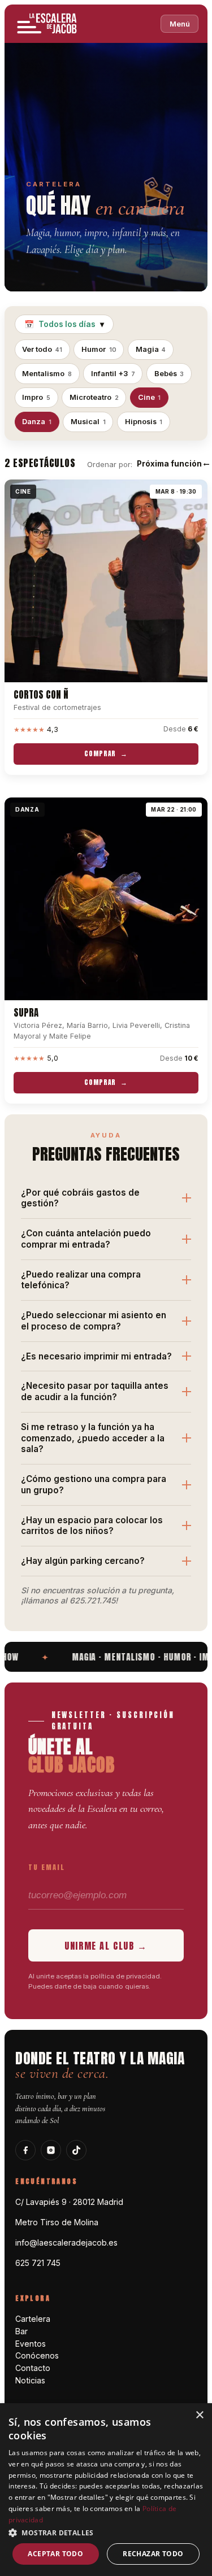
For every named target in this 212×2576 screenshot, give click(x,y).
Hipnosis (144, 422)
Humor (99, 349)
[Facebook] (25, 2150)
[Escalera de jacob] (47, 24)
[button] (106, 2532)
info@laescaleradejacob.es (66, 2242)
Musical (88, 422)
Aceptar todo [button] (55, 2554)
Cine (150, 397)
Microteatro (94, 397)
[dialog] (106, 2490)
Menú (180, 24)
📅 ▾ (64, 324)
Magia (151, 349)
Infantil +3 (113, 374)
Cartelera (33, 2319)
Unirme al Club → (106, 1946)
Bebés (169, 374)
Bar (21, 2331)
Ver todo (42, 349)
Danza (37, 422)
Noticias (30, 2380)
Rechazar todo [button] (153, 2554)
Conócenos (37, 2355)
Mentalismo (47, 374)
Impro (36, 397)
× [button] (199, 2415)
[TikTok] (76, 2150)
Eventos (31, 2344)
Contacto (33, 2368)
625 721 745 (38, 2263)
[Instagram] (51, 2150)
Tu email (47, 1867)
